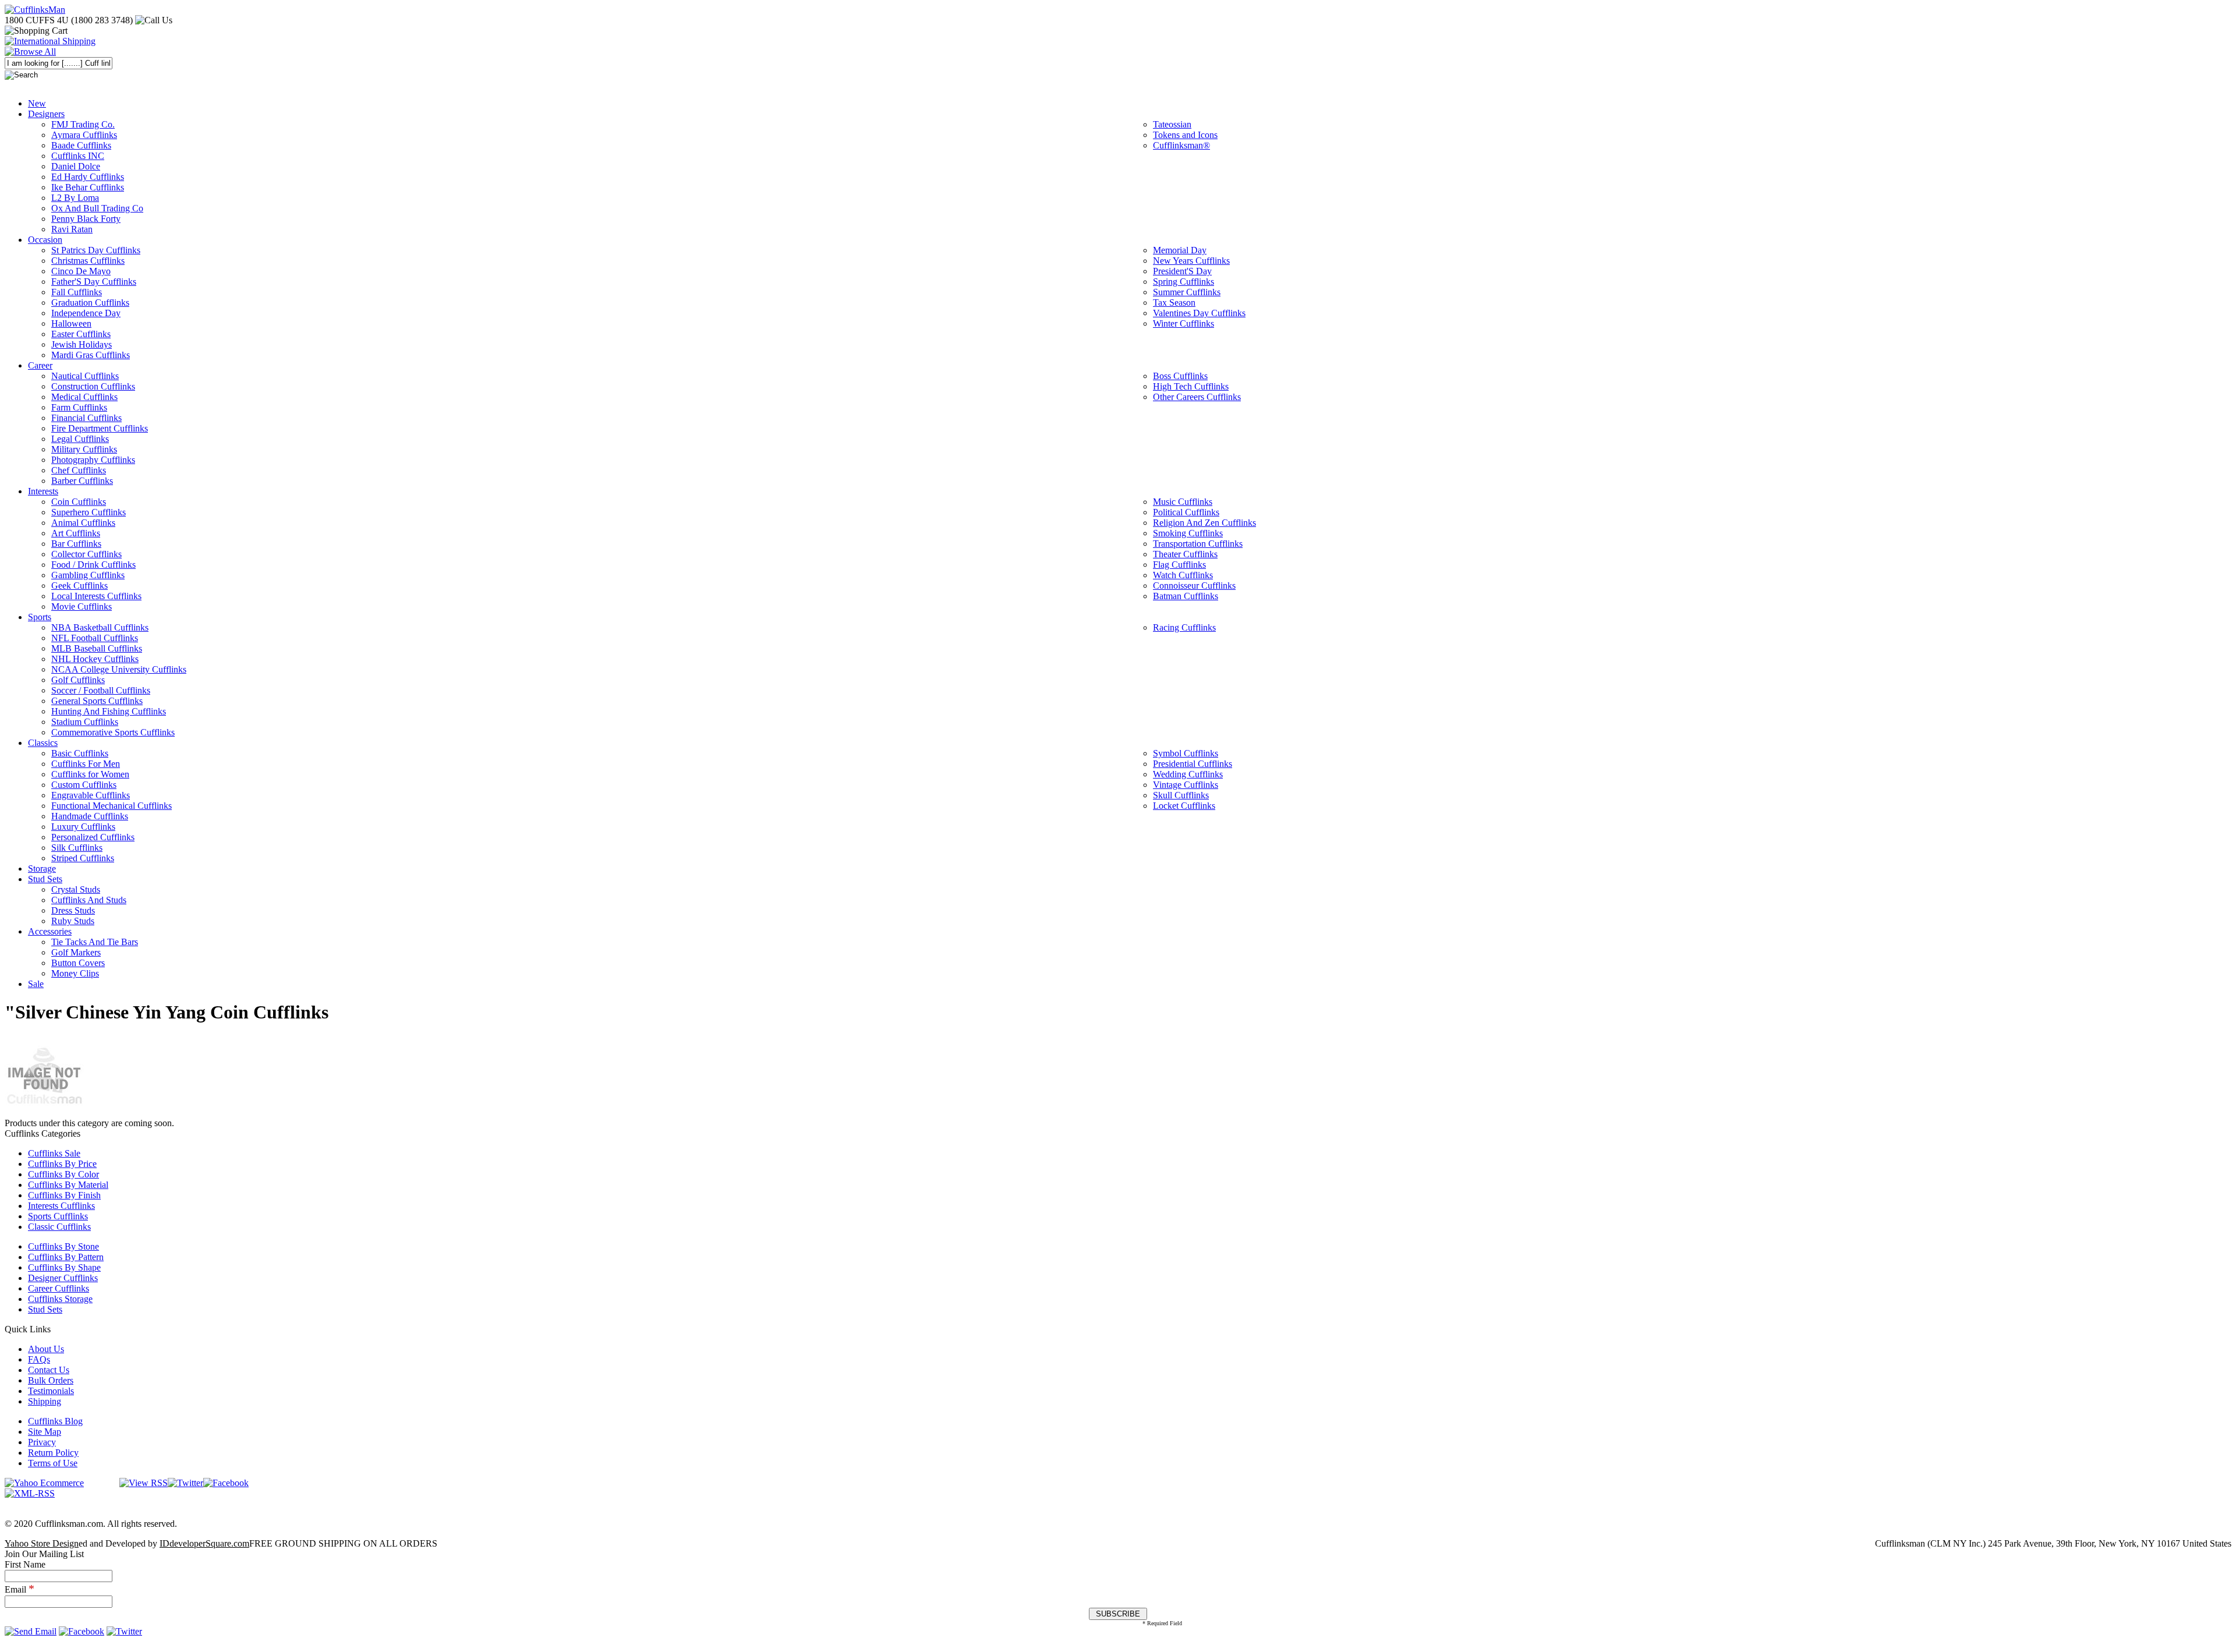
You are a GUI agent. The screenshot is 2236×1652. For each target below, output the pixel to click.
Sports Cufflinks (58, 1216)
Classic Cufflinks (59, 1227)
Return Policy (53, 1453)
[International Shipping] (50, 41)
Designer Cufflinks (63, 1278)
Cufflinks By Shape (64, 1267)
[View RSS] (144, 1483)
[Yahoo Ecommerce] (44, 1483)
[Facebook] (226, 1483)
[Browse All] (30, 52)
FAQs (39, 1359)
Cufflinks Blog (55, 1421)
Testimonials (51, 1391)
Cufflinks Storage (60, 1299)
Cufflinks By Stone (63, 1246)
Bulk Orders (51, 1380)
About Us (46, 1349)
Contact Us (49, 1370)
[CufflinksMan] (35, 10)
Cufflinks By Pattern (66, 1257)
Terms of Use (53, 1463)
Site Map (45, 1432)
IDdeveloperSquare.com (204, 1543)
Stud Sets (45, 1309)
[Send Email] (31, 1631)
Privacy (42, 1442)
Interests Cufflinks (61, 1206)
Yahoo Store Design (42, 1543)
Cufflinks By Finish (64, 1195)
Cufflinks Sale (54, 1153)
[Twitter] (185, 1483)
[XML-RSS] (30, 1493)
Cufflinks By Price (62, 1164)
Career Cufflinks (59, 1288)
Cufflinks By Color (63, 1174)
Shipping (45, 1401)
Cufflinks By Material (68, 1185)
